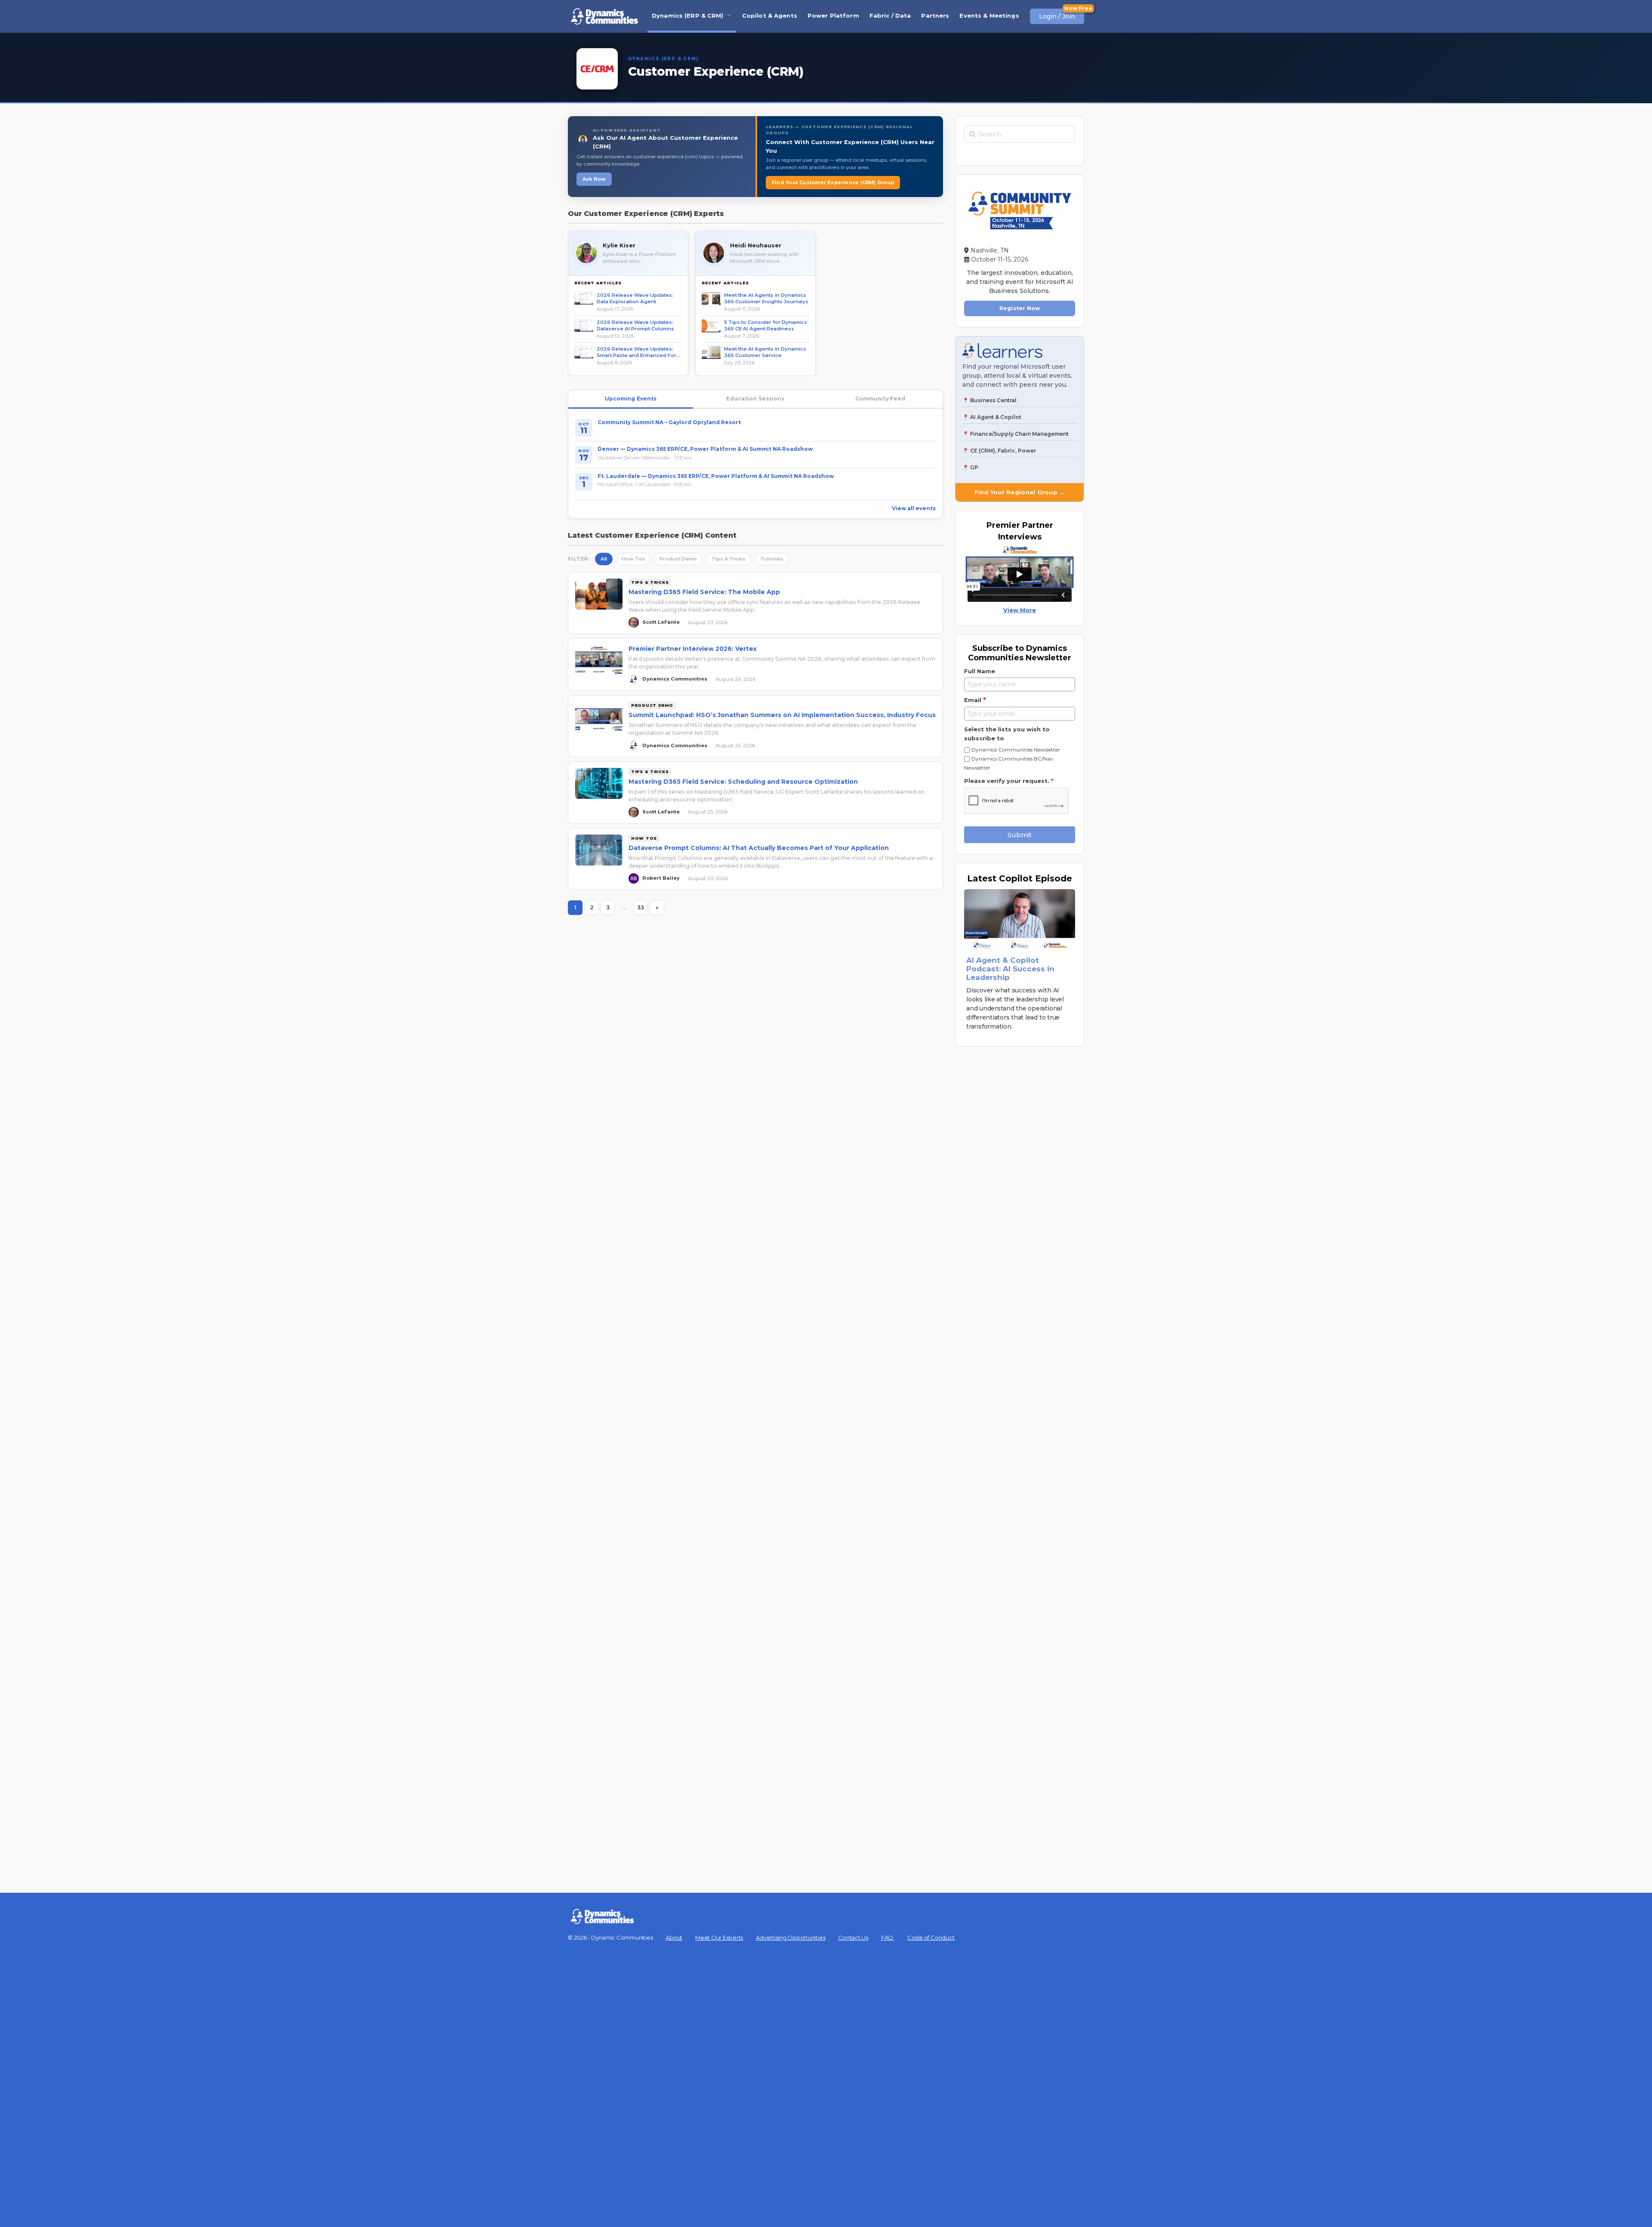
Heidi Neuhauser (756, 245)
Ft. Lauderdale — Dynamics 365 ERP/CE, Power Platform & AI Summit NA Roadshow (716, 476)
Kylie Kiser (619, 245)
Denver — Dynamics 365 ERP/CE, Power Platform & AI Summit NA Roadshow (705, 449)
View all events (914, 508)
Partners (935, 15)
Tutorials (772, 559)
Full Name (980, 671)
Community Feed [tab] (880, 399)
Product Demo (678, 559)
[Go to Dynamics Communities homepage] (604, 16)
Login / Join (1057, 16)
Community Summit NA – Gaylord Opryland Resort (669, 422)
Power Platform (833, 15)
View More (1020, 610)
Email (975, 700)
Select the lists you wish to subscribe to (1007, 734)
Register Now (1020, 308)
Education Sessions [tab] (755, 399)
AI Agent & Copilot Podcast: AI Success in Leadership (1010, 969)
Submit (1020, 835)
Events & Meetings (989, 15)
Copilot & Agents (770, 15)
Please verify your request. (1009, 781)
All (604, 559)
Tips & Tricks (729, 559)
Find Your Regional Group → (1020, 492)
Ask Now (594, 179)
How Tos (633, 559)
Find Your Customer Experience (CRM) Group (833, 182)
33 (643, 909)
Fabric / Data (890, 15)
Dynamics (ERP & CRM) (688, 15)
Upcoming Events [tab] (631, 399)
